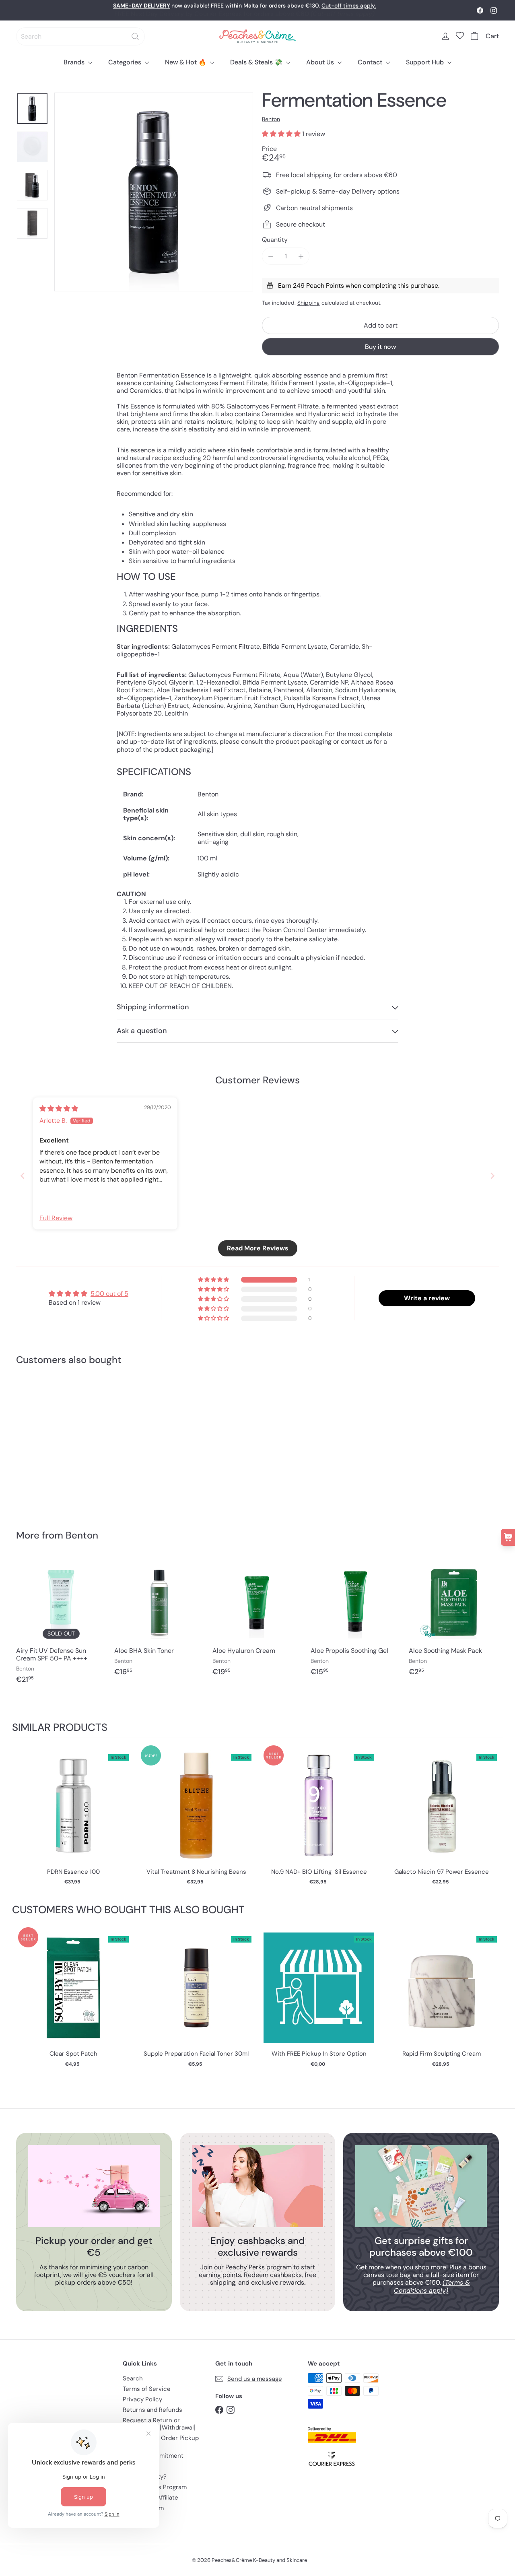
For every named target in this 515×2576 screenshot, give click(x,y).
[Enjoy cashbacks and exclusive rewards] (258, 2186)
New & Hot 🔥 (186, 62)
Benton (82, 1535)
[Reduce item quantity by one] (271, 256)
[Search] (135, 36)
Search (133, 2378)
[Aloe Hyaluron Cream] (257, 1621)
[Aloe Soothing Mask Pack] (454, 1621)
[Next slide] (492, 1176)
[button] (282, 134)
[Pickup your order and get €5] (94, 2186)
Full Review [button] (56, 1218)
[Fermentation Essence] (53, 1442)
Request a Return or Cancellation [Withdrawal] (159, 2424)
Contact (371, 62)
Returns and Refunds (152, 2410)
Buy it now (380, 347)
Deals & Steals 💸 (257, 62)
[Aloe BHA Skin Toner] (159, 1621)
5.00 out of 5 (109, 1294)
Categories (126, 62)
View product (73, 1814)
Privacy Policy (142, 2399)
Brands (75, 62)
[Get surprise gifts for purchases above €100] (421, 2186)
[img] (59, 1109)
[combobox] (80, 36)
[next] (495, 1820)
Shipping (309, 303)
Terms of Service (147, 2389)
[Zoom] (154, 192)
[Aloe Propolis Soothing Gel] (356, 1621)
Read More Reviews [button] (258, 1248)
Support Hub (426, 62)
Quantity (275, 240)
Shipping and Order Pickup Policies (161, 2442)
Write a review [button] (427, 1298)
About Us (321, 62)
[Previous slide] (23, 1176)
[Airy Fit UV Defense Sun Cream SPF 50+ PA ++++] (61, 1625)
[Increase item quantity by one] (301, 256)
